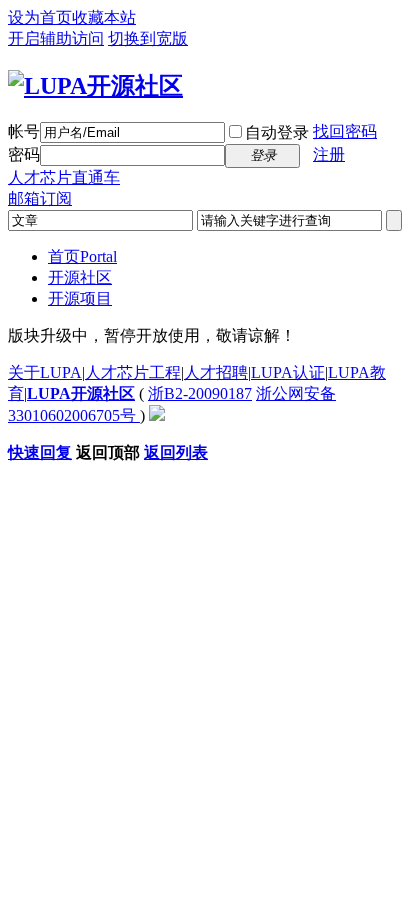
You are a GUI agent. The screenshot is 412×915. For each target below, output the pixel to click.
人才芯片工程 (133, 372)
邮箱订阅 (40, 198)
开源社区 (80, 277)
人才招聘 (216, 372)
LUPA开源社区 (81, 393)
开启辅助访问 (56, 38)
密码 (24, 154)
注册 (329, 154)
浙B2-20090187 (200, 393)
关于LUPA (45, 372)
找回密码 (345, 131)
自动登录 (277, 132)
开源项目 (80, 298)
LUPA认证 (288, 372)
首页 (82, 256)
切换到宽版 (148, 38)
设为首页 (40, 17)
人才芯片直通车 (64, 177)
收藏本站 (104, 17)
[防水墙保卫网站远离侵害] (157, 415)
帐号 (24, 131)
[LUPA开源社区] (95, 86)
